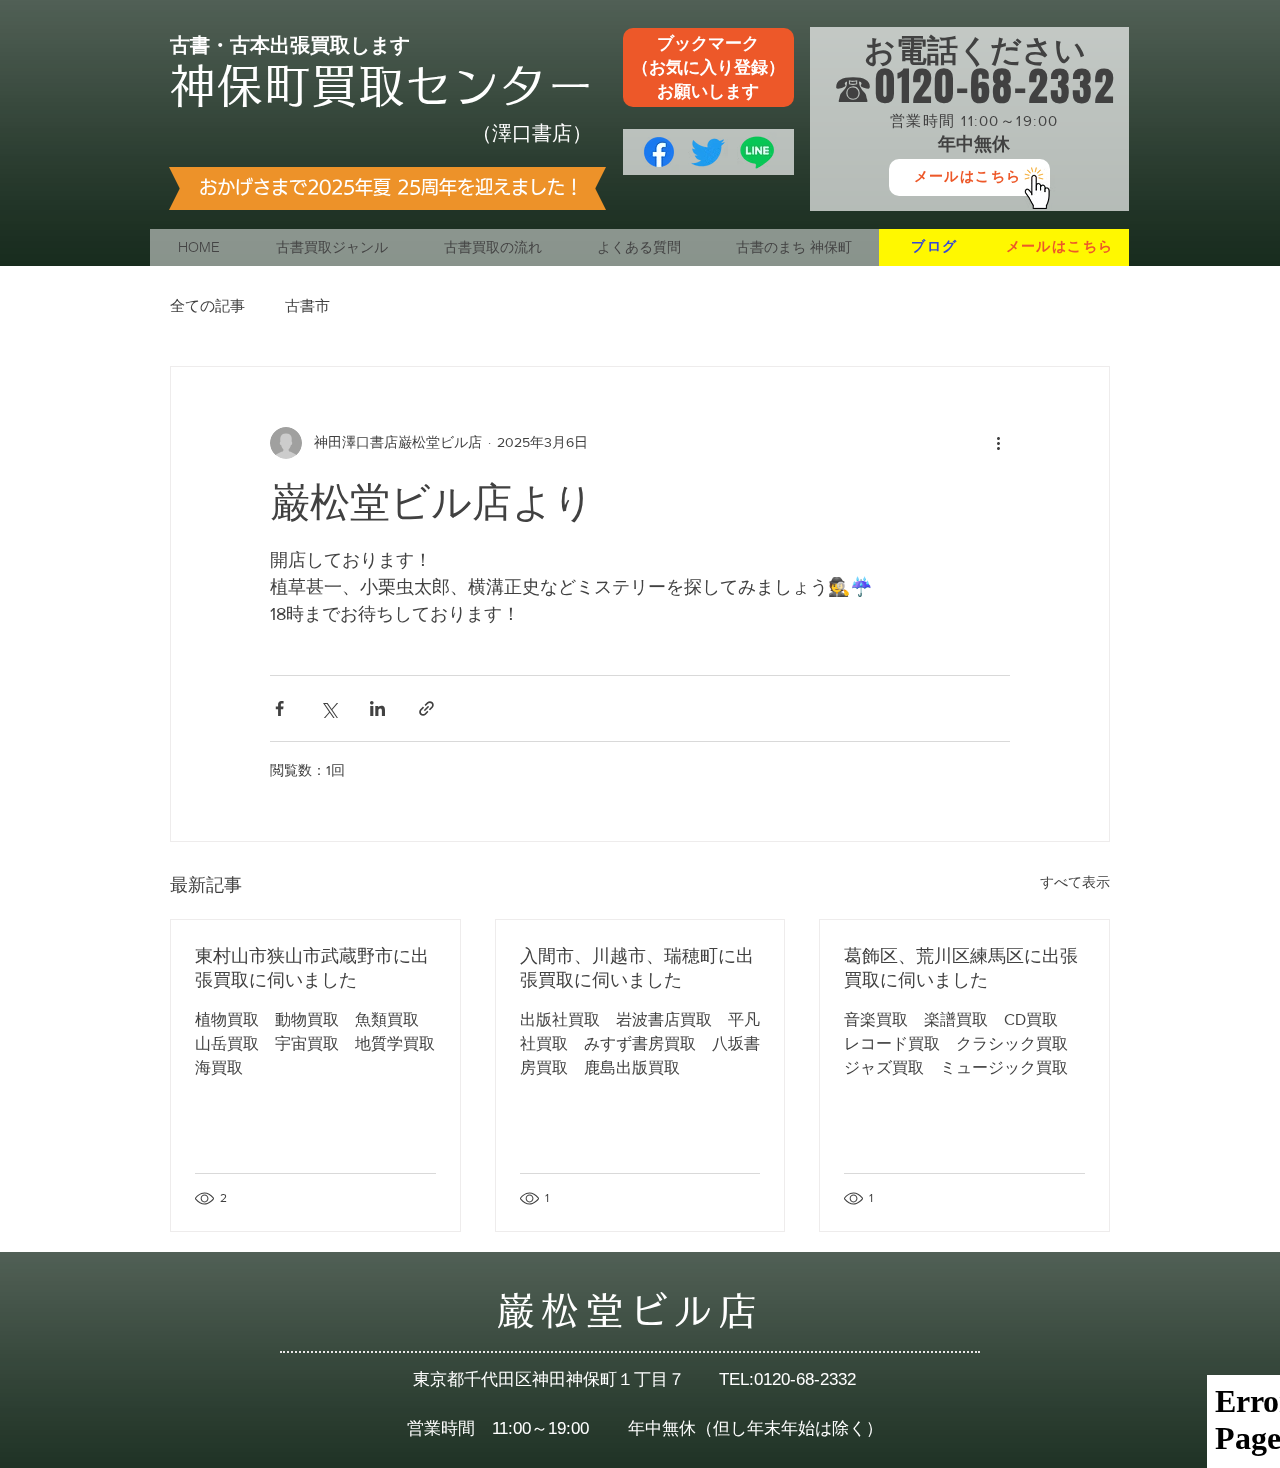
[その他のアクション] (998, 443)
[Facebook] (659, 152)
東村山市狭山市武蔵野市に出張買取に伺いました (312, 968)
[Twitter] (708, 152)
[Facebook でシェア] (279, 708)
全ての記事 (207, 305)
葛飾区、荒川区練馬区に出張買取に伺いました (961, 968)
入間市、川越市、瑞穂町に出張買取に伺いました (637, 968)
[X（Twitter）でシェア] (328, 708)
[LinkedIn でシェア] (377, 708)
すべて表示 (1075, 882)
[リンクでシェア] (426, 708)
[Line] (757, 152)
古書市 (307, 305)
